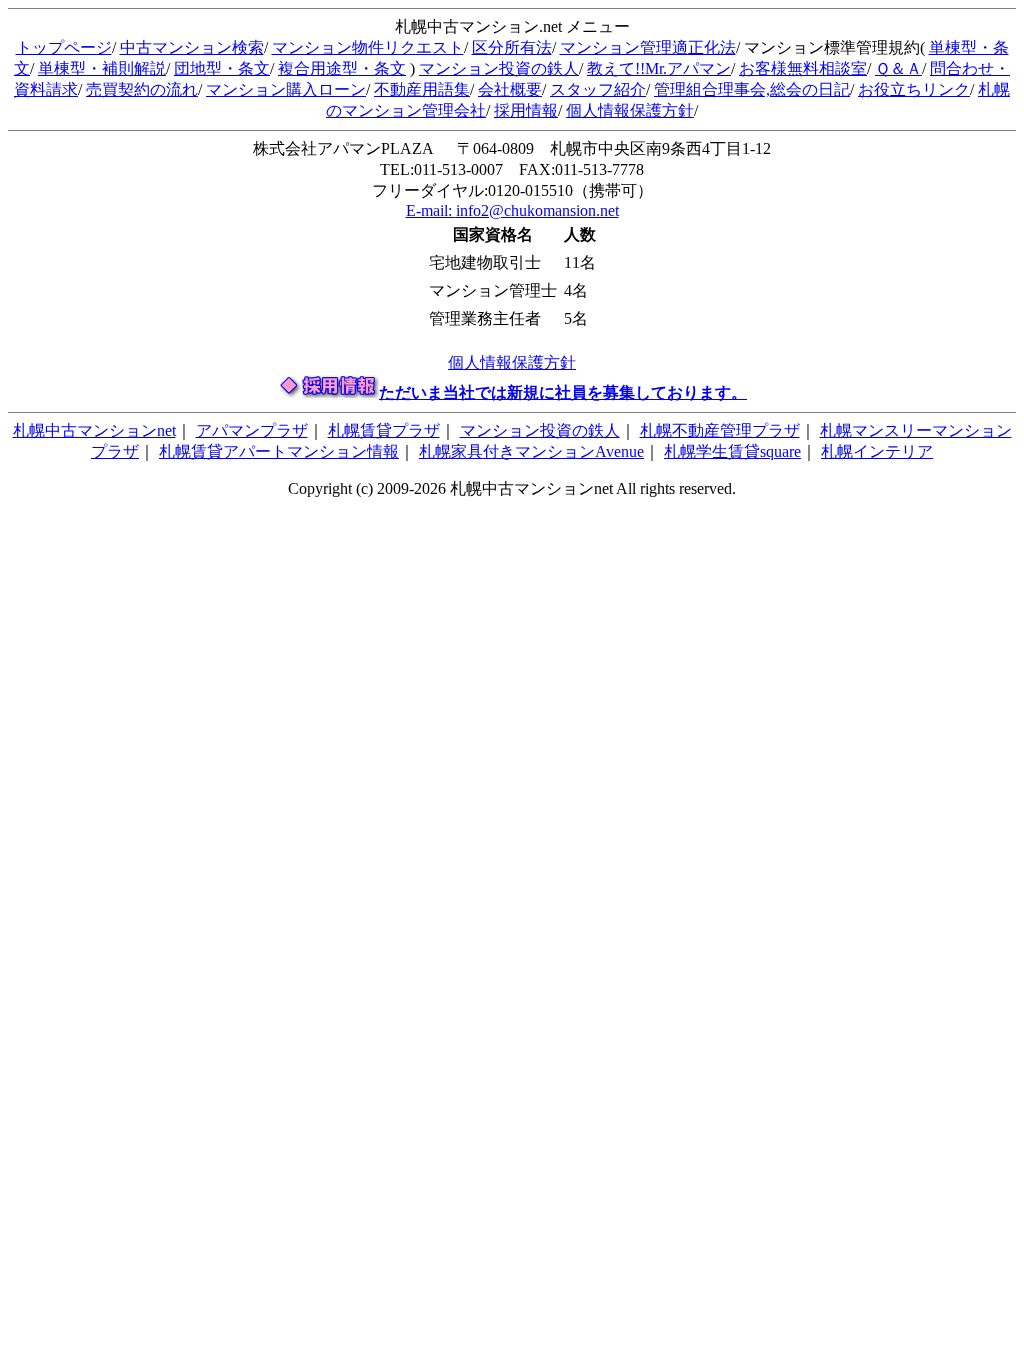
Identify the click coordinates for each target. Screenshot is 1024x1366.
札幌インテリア (877, 451)
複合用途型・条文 (342, 68)
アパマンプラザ (252, 430)
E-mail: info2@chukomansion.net (512, 210)
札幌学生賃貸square (732, 451)
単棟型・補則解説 (102, 68)
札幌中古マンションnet (94, 430)
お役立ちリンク (914, 89)
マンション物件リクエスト (368, 47)
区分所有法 (512, 47)
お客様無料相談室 (803, 68)
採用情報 (526, 110)
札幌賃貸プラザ (384, 430)
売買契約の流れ (142, 89)
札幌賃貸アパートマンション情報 (279, 451)
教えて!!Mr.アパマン (659, 68)
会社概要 (510, 89)
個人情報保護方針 (630, 110)
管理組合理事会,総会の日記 (752, 89)
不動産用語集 (422, 89)
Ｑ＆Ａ (898, 68)
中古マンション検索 (192, 47)
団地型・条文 (222, 68)
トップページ (64, 47)
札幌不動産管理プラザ (720, 430)
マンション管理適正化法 (648, 47)
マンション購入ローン (286, 89)
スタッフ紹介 (598, 89)
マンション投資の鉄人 (499, 68)
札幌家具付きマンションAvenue (531, 451)
